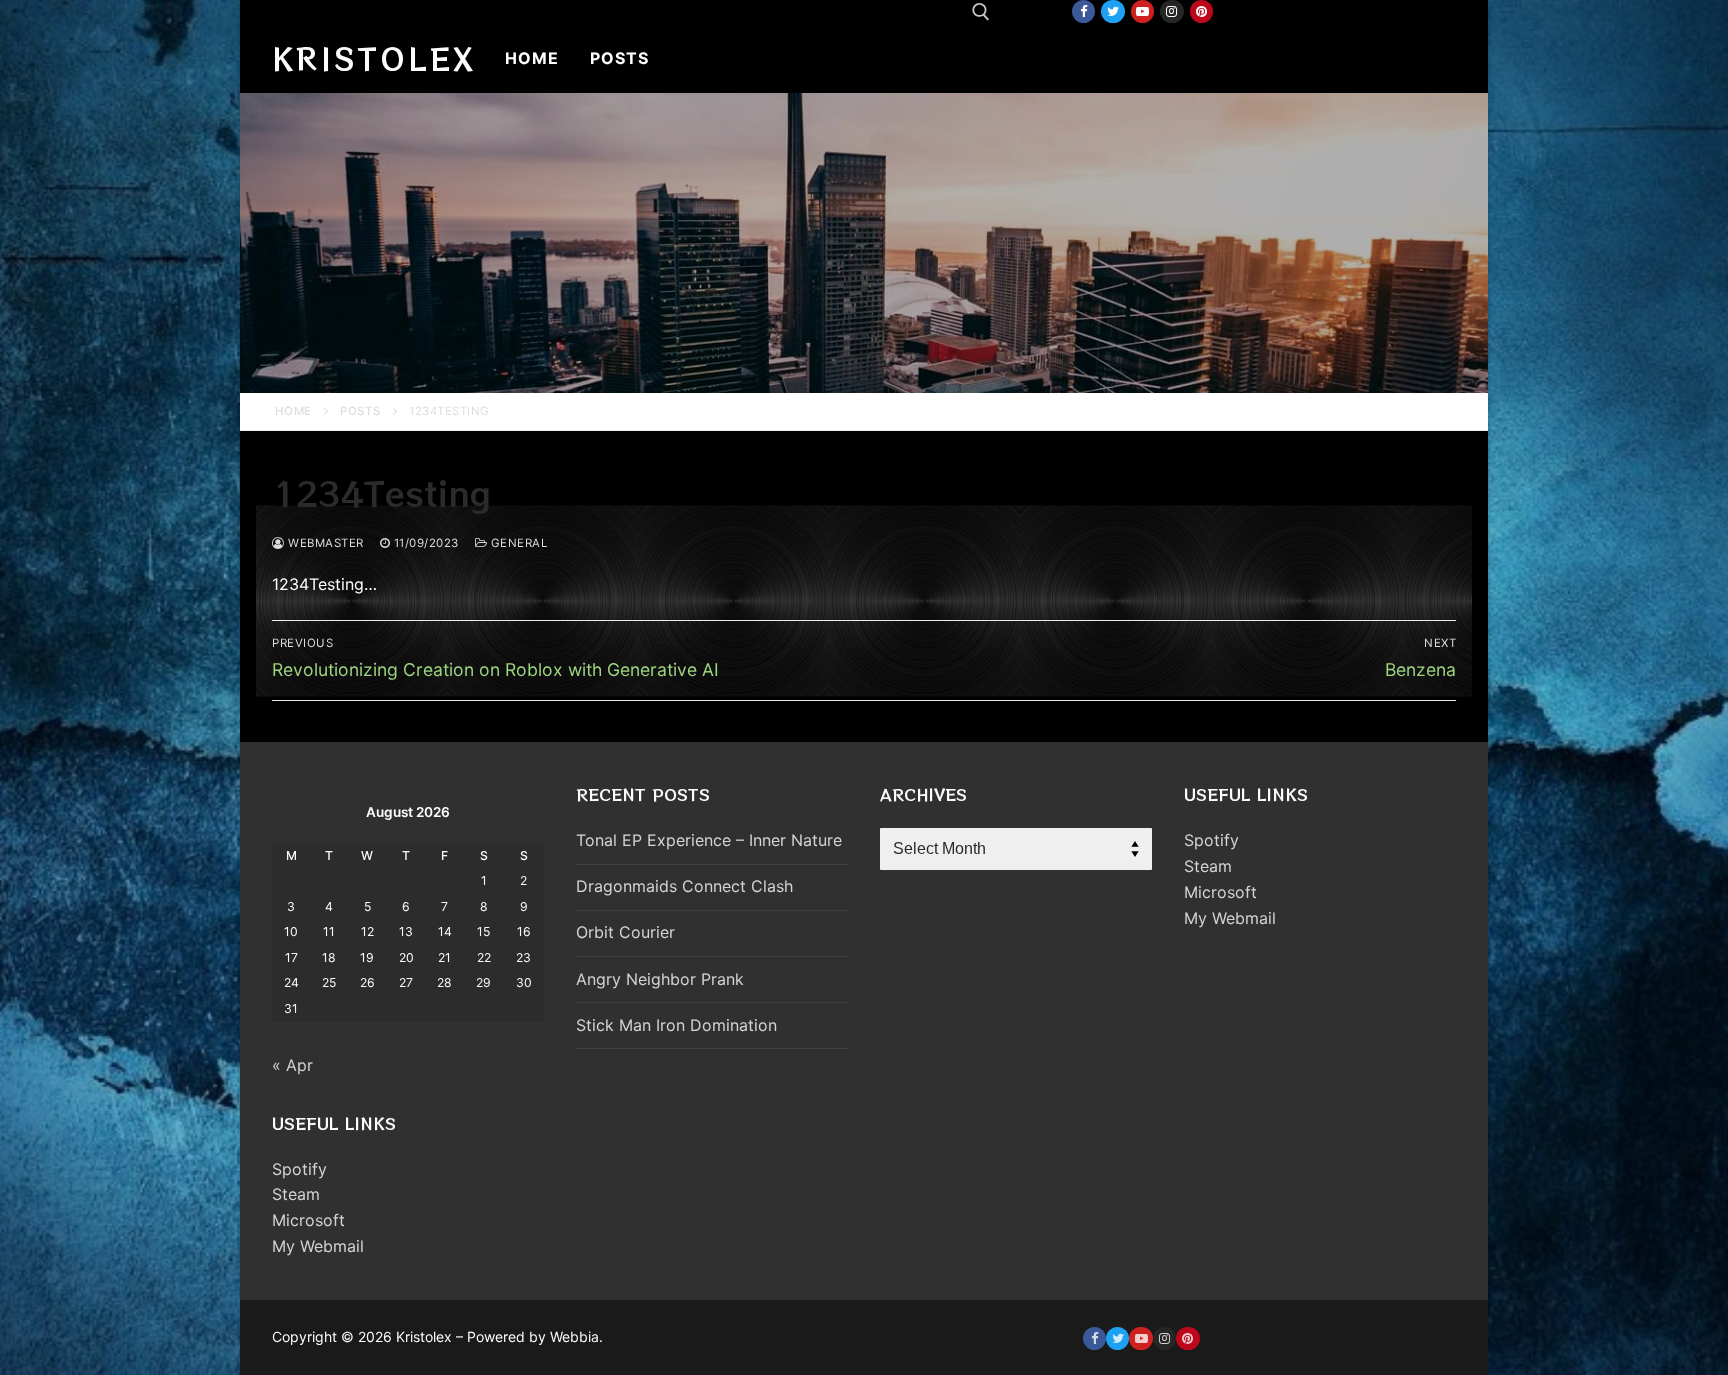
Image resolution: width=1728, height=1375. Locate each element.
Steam (296, 1194)
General (517, 543)
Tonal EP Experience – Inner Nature (709, 840)
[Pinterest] (1201, 11)
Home (293, 411)
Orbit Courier (625, 932)
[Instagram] (1171, 11)
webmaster (324, 543)
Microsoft (308, 1220)
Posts (360, 411)
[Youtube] (1142, 11)
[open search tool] (981, 12)
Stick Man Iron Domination (676, 1025)
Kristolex (374, 58)
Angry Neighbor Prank (660, 979)
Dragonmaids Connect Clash (684, 886)
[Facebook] (1083, 11)
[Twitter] (1112, 11)
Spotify (299, 1169)
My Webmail (318, 1246)
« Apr (292, 1065)
